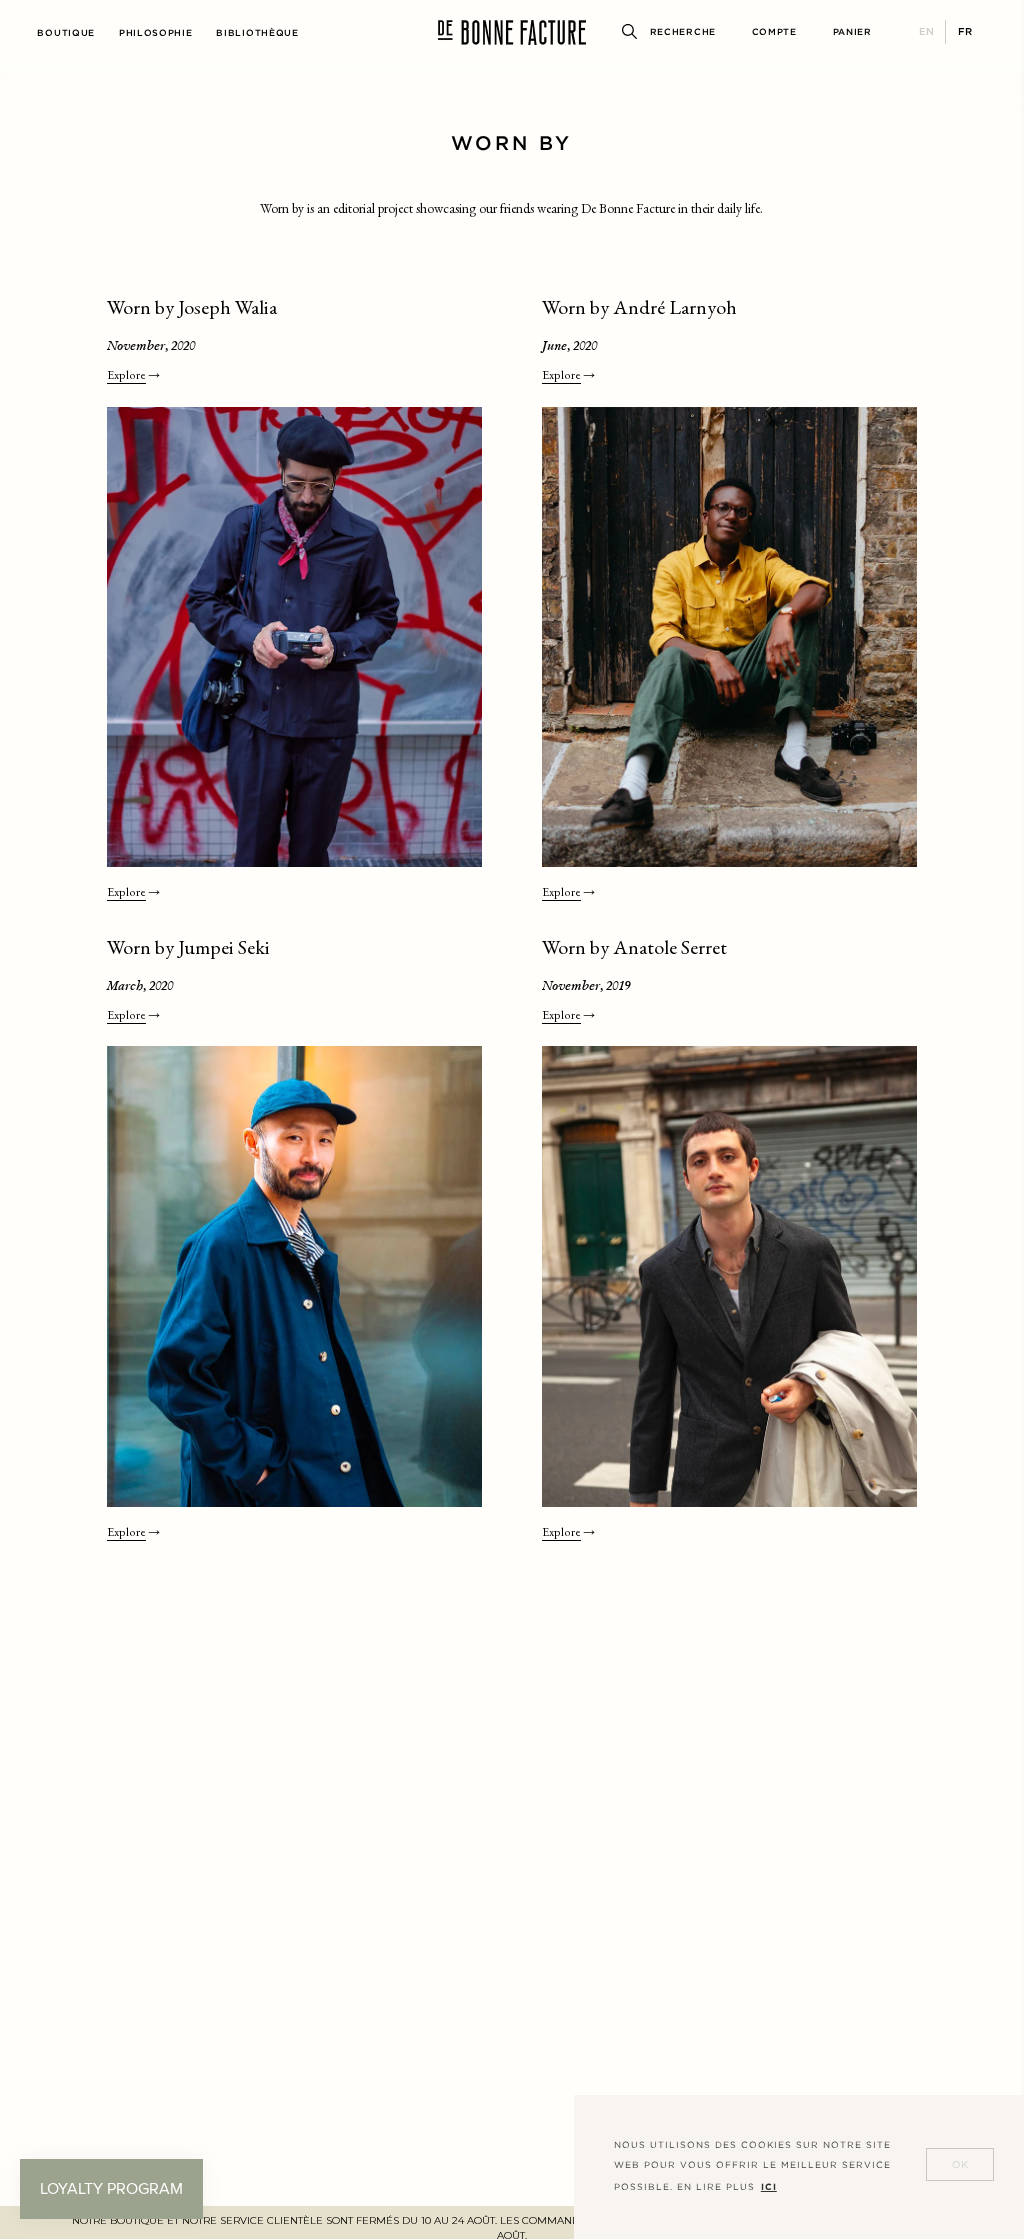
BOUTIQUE (66, 33)
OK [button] (960, 2164)
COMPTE (774, 32)
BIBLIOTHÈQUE (257, 33)
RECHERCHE (683, 32)
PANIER (852, 32)
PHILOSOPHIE (156, 33)
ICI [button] (769, 2187)
